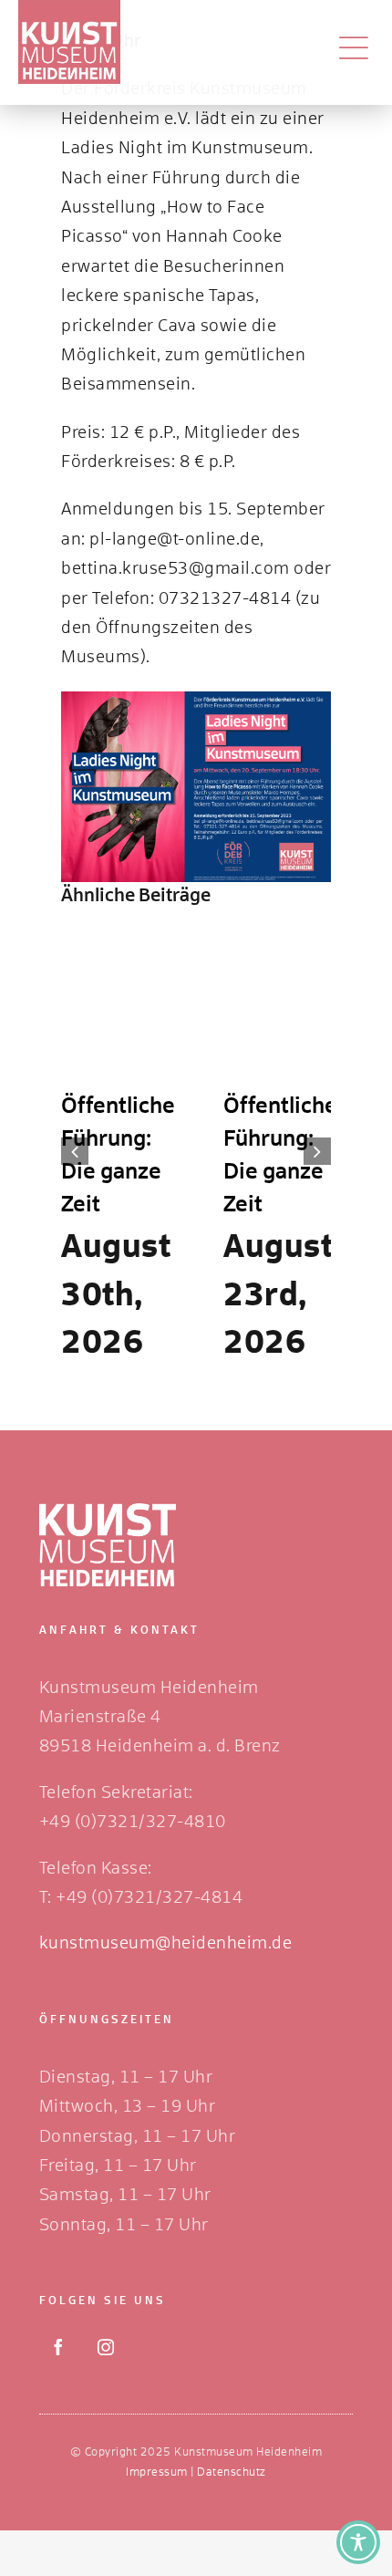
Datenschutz (232, 2473)
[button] (75, 1151)
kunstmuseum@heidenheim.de (166, 1944)
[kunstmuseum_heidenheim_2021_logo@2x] (69, 8)
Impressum (157, 2473)
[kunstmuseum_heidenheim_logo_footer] (108, 1511)
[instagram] (106, 2347)
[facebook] (58, 2347)
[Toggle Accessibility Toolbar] (358, 2542)
